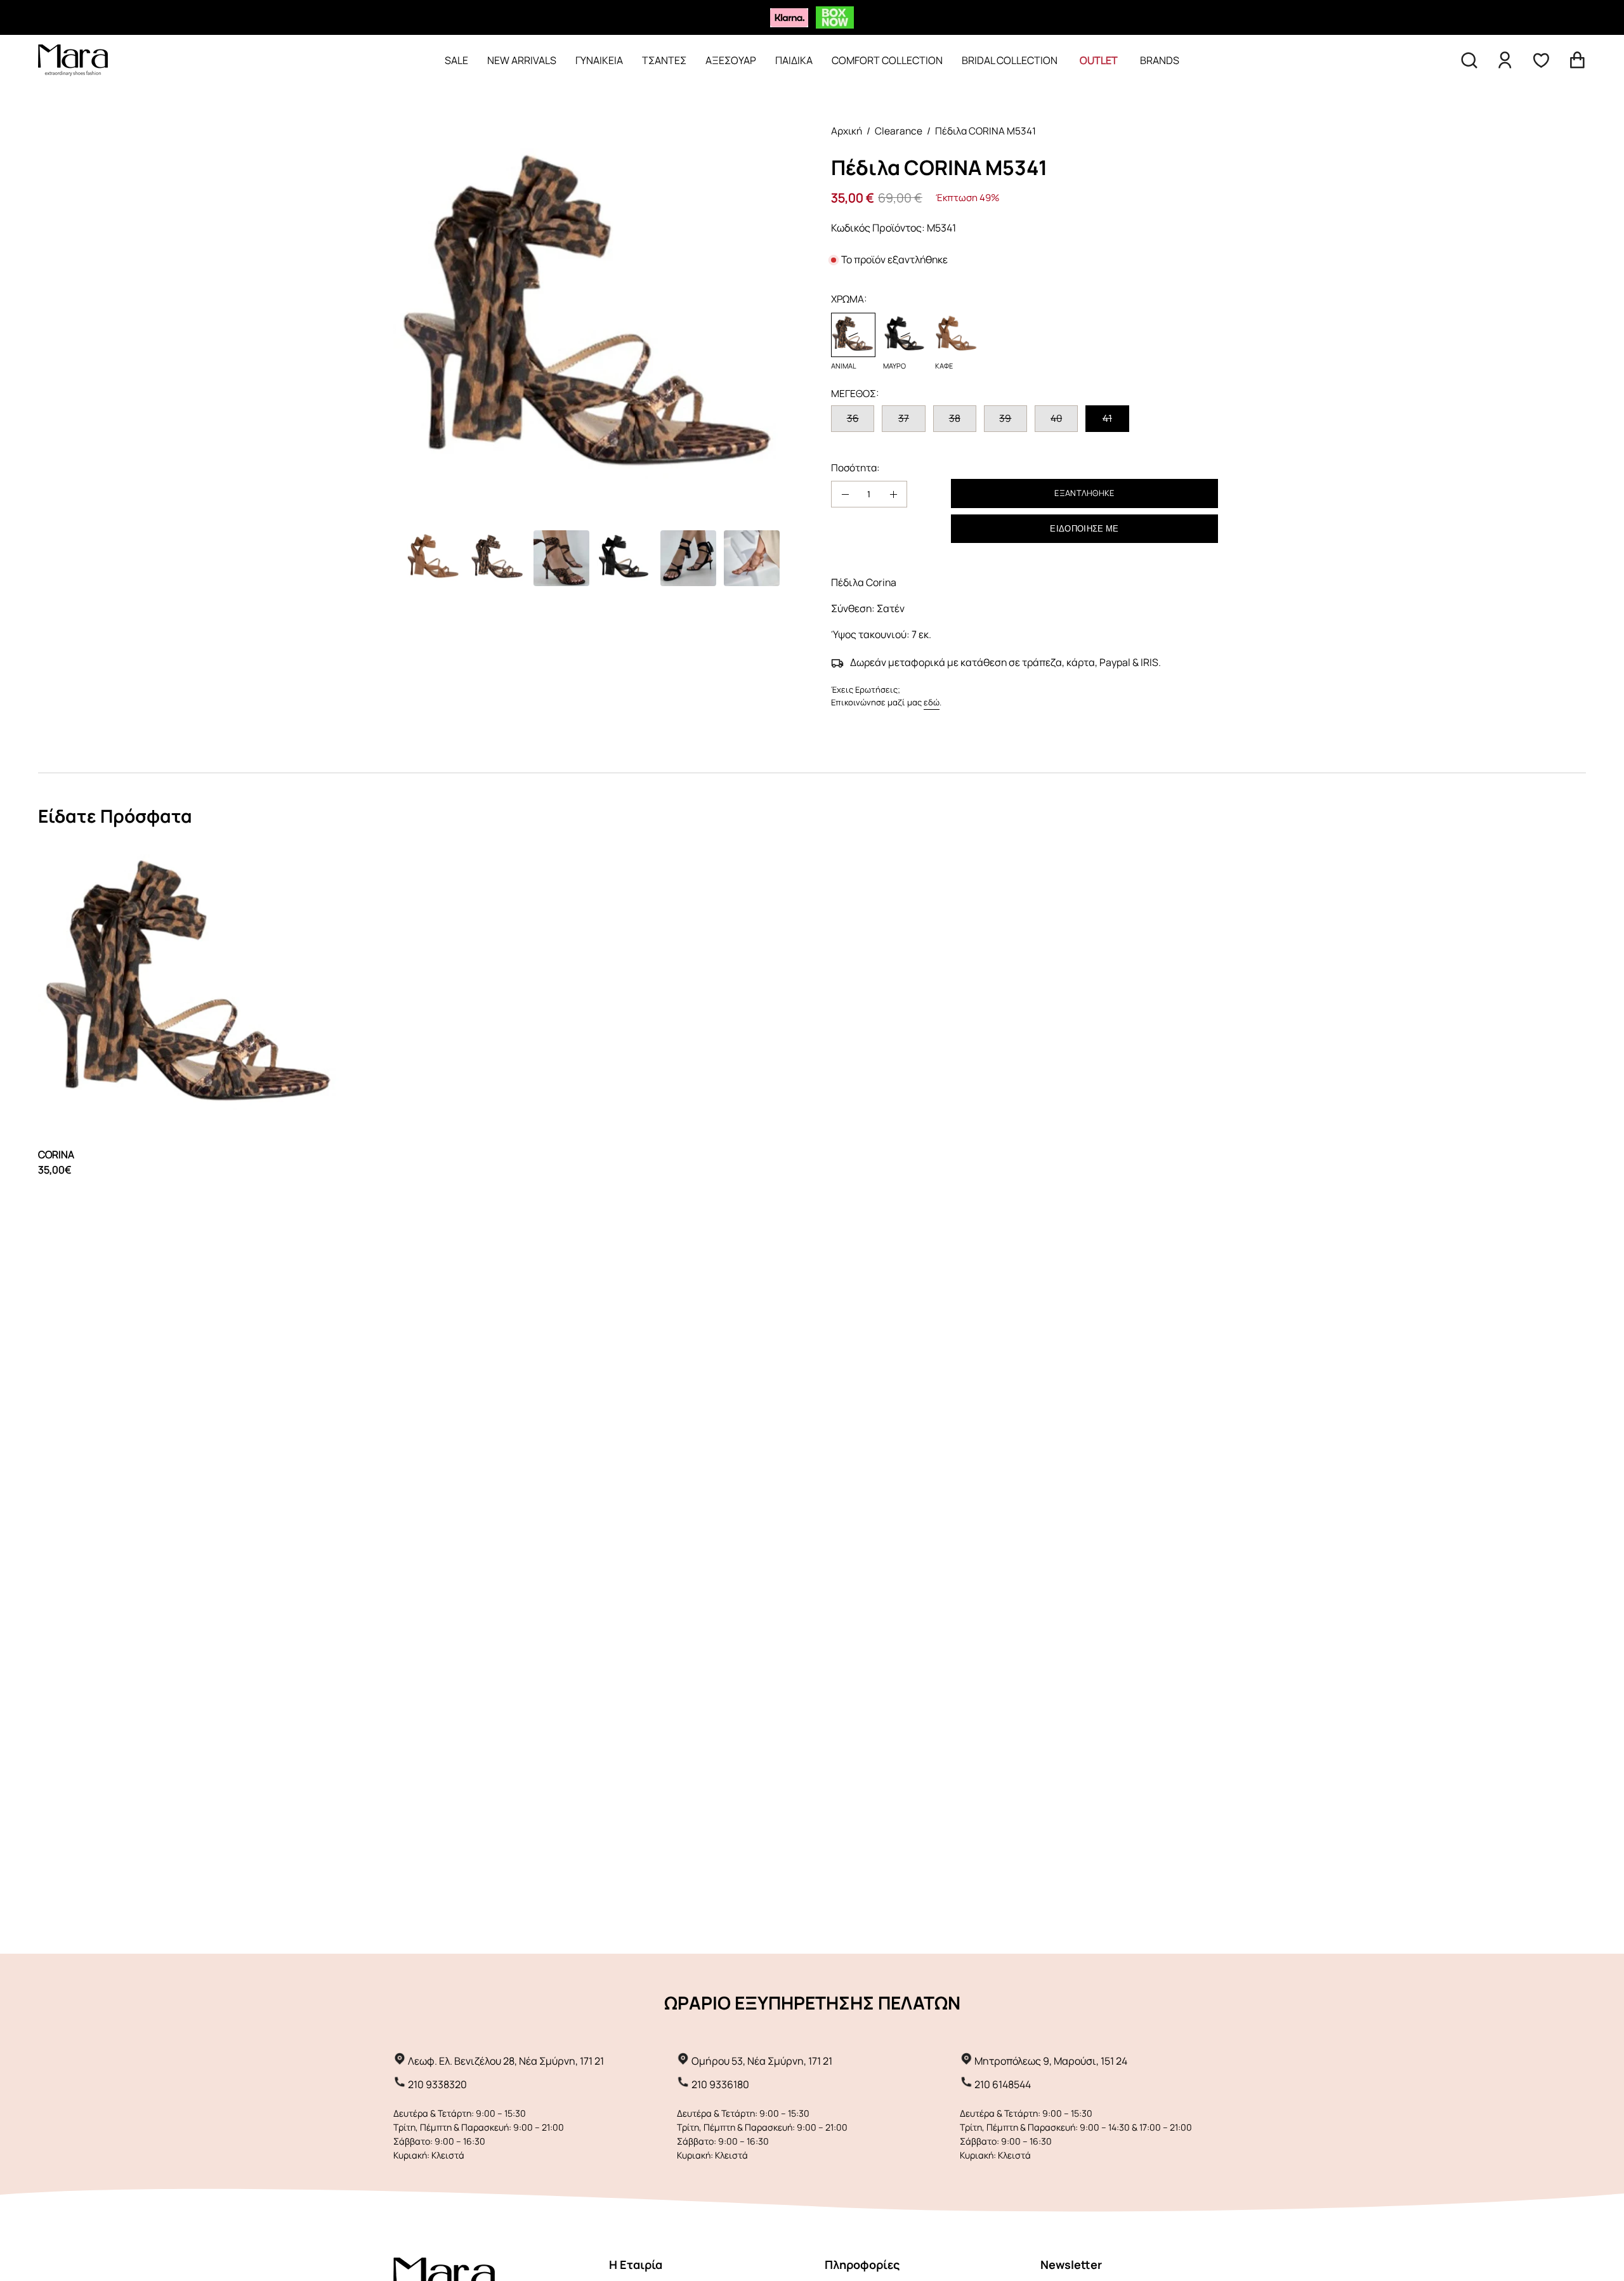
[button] (1469, 60)
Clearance (899, 131)
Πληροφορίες (862, 2265)
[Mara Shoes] (73, 60)
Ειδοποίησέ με (1084, 529)
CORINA (56, 1154)
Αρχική (847, 131)
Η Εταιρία (636, 2265)
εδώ (932, 702)
